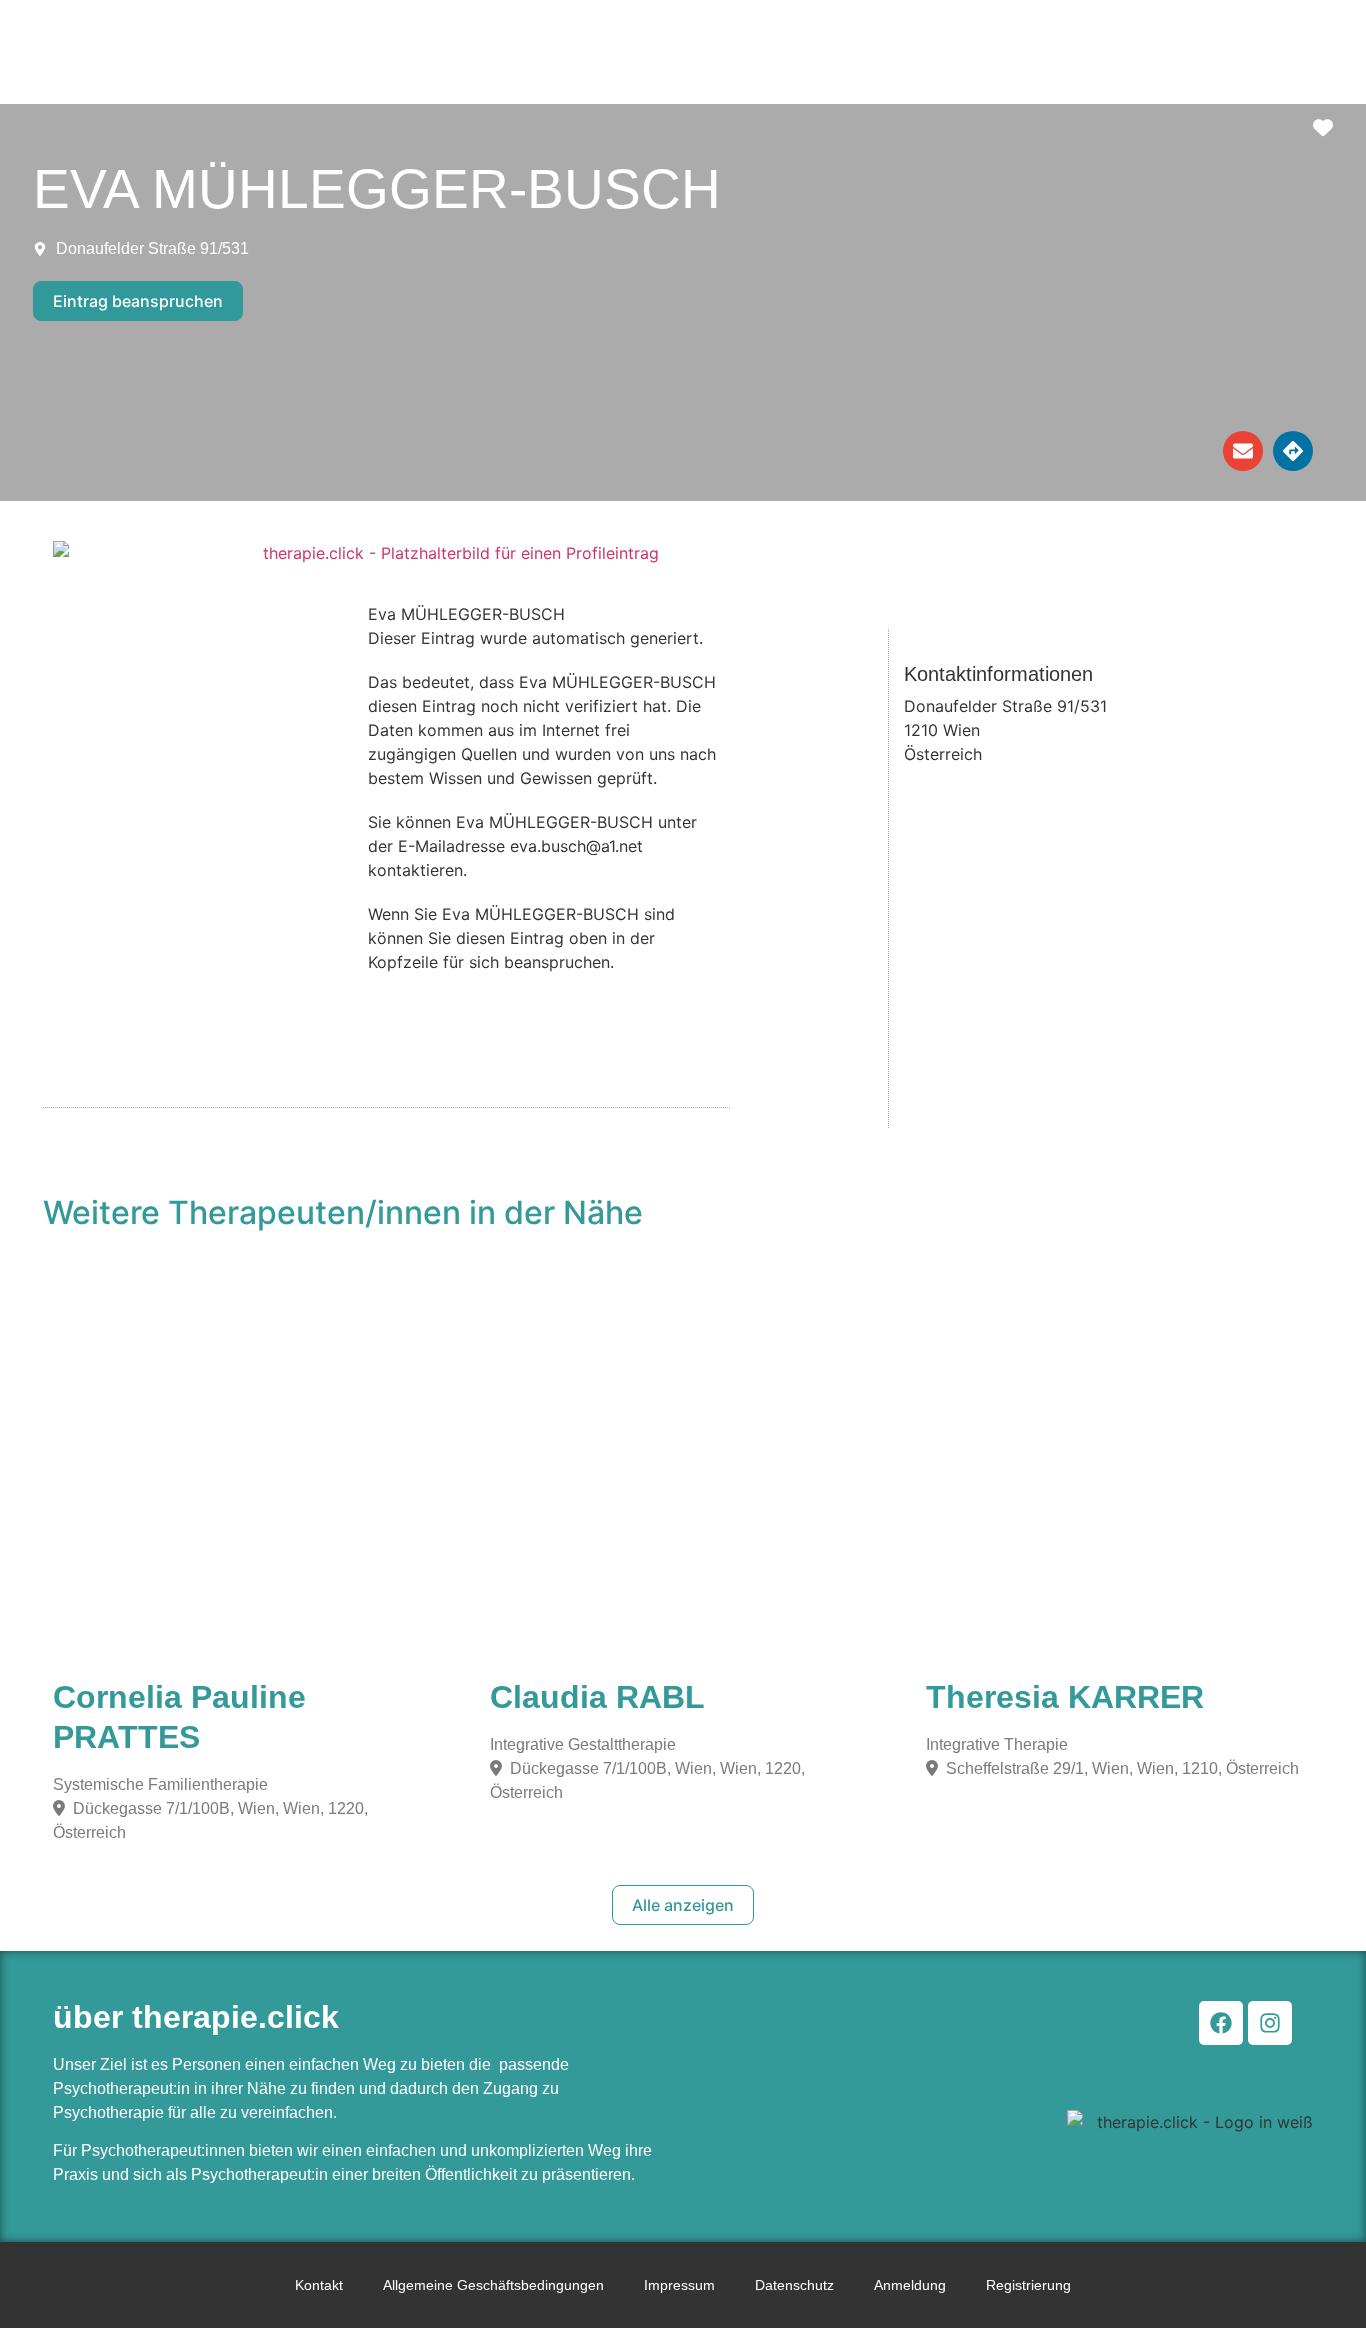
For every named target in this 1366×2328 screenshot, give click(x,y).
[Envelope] (1243, 451)
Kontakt (319, 2285)
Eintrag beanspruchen (138, 301)
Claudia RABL (597, 1697)
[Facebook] (1221, 2023)
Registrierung (1028, 2285)
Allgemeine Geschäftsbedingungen (493, 2285)
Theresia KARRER (1065, 1697)
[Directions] (1293, 451)
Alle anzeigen (683, 1905)
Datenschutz (794, 2285)
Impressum (679, 2285)
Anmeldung (910, 2285)
